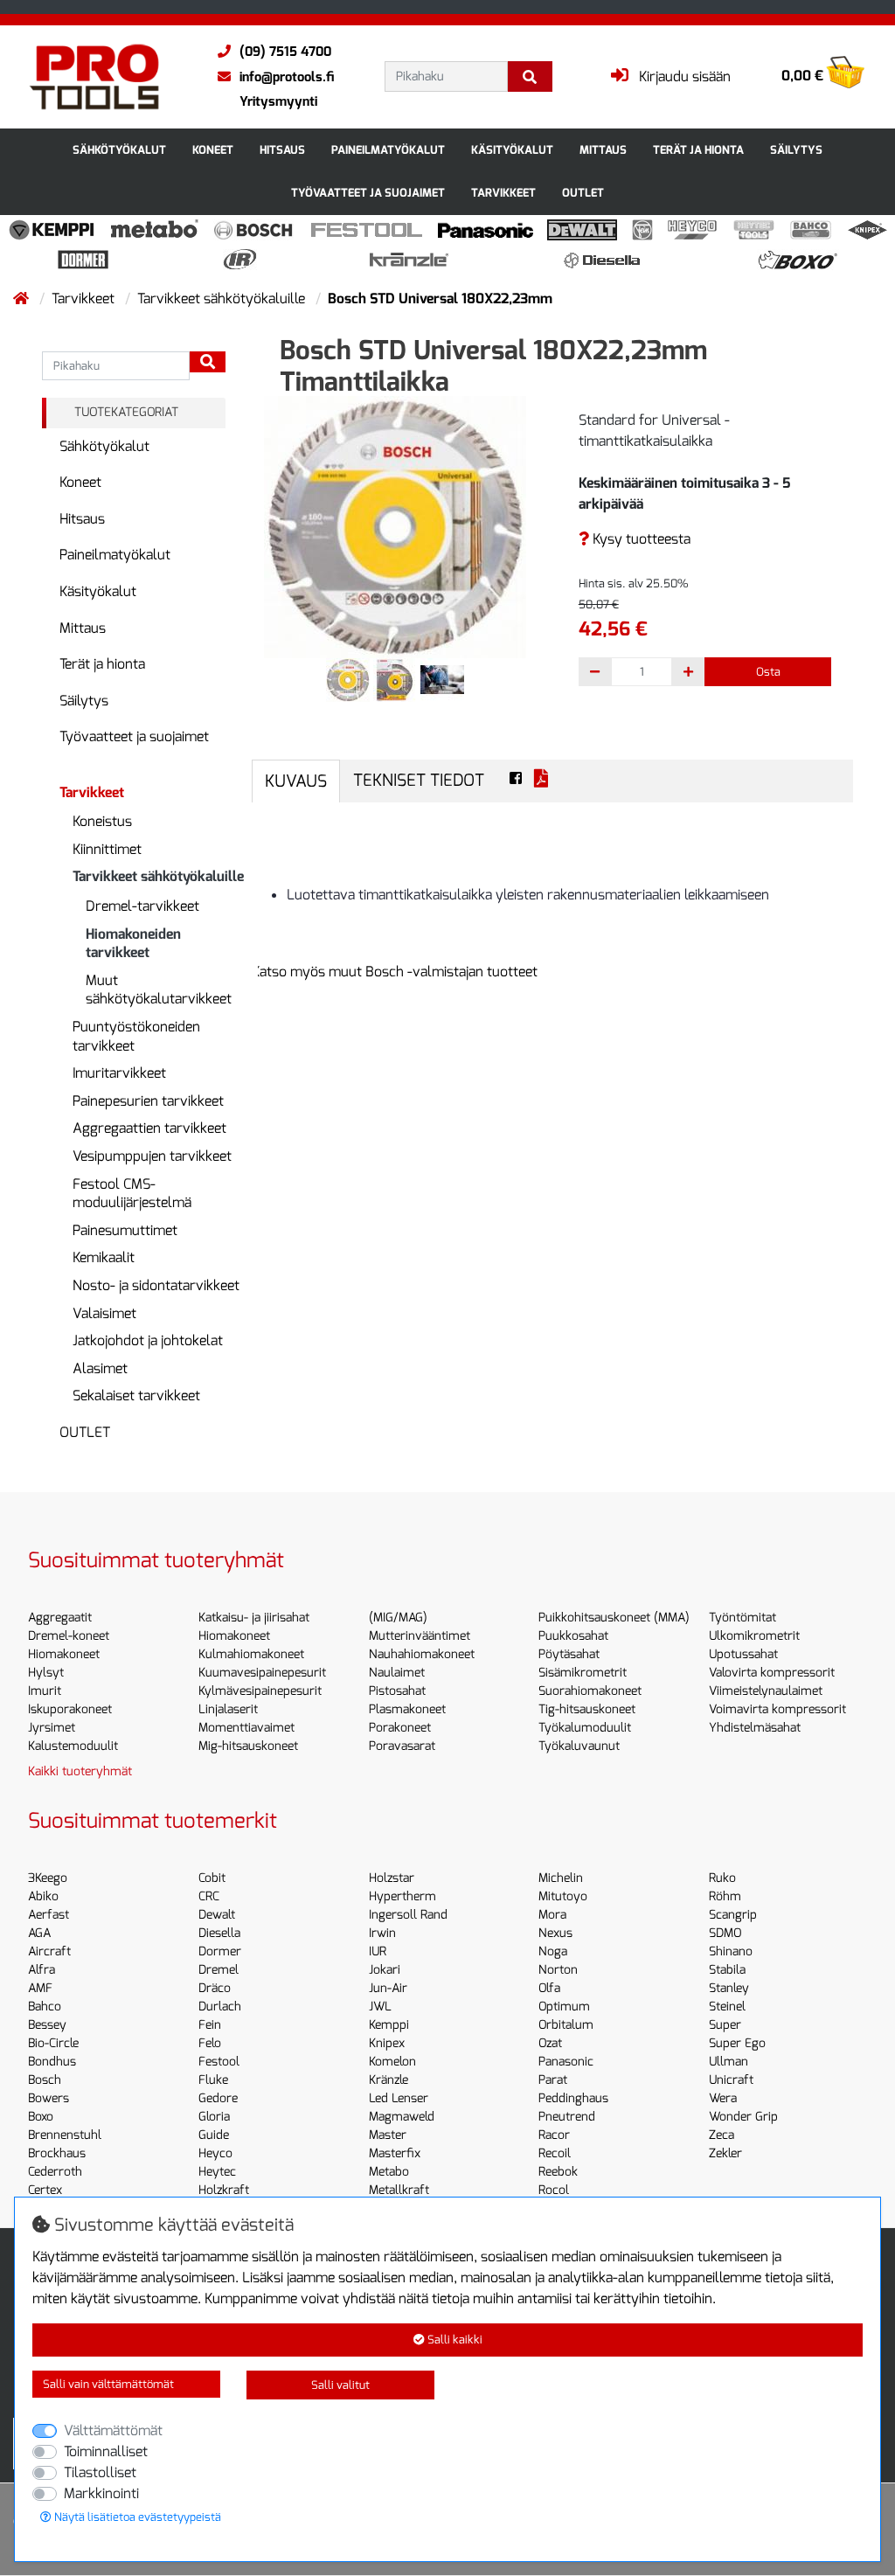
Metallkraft (399, 2190)
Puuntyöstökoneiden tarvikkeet (136, 1036)
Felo (210, 2043)
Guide (214, 2135)
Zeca (722, 2135)
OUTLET (583, 193)
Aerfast (49, 1915)
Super (725, 2025)
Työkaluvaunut (579, 1746)
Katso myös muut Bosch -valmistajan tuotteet (395, 972)
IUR (378, 1951)
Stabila (727, 1970)
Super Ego (737, 2043)
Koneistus (102, 821)
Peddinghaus (573, 2098)
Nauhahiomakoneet (422, 1654)
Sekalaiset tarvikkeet (136, 1396)
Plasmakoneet (407, 1709)
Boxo (41, 2117)
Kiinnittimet (107, 849)
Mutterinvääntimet (420, 1636)
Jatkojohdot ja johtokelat (148, 1340)
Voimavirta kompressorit (777, 1709)
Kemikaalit (104, 1257)
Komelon (392, 2062)
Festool (219, 2062)
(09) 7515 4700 (285, 52)
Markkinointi (101, 2493)
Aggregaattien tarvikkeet (149, 1128)
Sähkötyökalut (119, 150)
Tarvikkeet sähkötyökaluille (223, 299)
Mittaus (603, 150)
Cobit (212, 1878)
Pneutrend (567, 2117)
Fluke (213, 2080)
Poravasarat (402, 1746)
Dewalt (217, 1915)
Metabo (389, 2172)
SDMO (725, 1933)
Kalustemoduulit (73, 1746)
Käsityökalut (512, 150)
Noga (553, 1951)
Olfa (549, 1988)
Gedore (218, 2098)
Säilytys (796, 150)
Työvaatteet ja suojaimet (368, 193)
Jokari (385, 1970)
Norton (558, 1970)
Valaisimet (104, 1313)
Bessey (47, 2025)
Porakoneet (400, 1728)
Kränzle (389, 2080)
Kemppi (389, 2025)
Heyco (215, 2153)
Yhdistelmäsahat (755, 1728)
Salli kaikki (454, 2340)
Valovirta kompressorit (772, 1673)
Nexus (555, 1933)
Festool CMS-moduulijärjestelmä (132, 1194)
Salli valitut (340, 2385)
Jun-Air (388, 1988)
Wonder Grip (743, 2117)
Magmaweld (402, 2117)
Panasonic (566, 2062)
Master (388, 2135)
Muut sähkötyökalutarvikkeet (159, 990)
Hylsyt (46, 1673)
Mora (552, 1915)
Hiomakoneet (64, 1654)
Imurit (45, 1691)
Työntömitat (742, 1618)
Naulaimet (397, 1673)
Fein (210, 2025)
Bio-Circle (53, 2043)
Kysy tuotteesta (640, 539)
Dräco (215, 1988)
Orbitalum (566, 2025)
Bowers (49, 2098)
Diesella (219, 1933)
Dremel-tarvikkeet (142, 906)
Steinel (727, 2007)
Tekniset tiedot (419, 780)
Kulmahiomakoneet (251, 1654)
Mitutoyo (563, 1896)
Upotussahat (743, 1654)
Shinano (731, 1951)
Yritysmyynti (278, 101)
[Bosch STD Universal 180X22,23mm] (395, 526)
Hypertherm (402, 1896)
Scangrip (733, 1915)
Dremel (219, 1970)
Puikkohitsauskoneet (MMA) (614, 1618)
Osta (768, 672)
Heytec (217, 2172)
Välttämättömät (113, 2430)
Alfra (42, 1970)
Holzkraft (224, 2190)
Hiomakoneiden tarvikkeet (133, 944)
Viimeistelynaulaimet (766, 1691)
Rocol (554, 2190)
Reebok (558, 2172)
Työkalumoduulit (585, 1728)
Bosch (45, 2080)
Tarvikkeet (503, 193)
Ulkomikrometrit (754, 1636)
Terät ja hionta (698, 150)
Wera (723, 2098)
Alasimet (100, 1368)
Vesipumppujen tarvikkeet (152, 1156)
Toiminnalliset (106, 2451)
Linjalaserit (228, 1709)
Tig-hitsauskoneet (587, 1709)
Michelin (561, 1878)
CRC (209, 1896)
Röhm (725, 1896)
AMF (40, 1988)
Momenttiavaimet (246, 1728)
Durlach (220, 2007)
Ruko (722, 1878)
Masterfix (395, 2153)
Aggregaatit (60, 1618)
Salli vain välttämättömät (108, 2384)
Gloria (214, 2117)
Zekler (725, 2153)
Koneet (213, 150)
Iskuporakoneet (70, 1709)
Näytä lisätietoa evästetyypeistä (136, 2517)
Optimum (564, 2007)
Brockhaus (57, 2153)
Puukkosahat (573, 1636)
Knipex (387, 2043)
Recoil (555, 2153)
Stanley (729, 1988)
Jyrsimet (52, 1728)
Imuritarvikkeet (119, 1073)
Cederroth (55, 2172)
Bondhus (52, 2062)
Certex (45, 2190)
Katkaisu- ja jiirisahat (254, 1618)
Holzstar (392, 1878)
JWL (380, 2007)
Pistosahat (397, 1691)
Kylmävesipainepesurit (260, 1691)
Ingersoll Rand (408, 1915)
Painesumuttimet (125, 1230)
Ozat (550, 2043)
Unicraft (731, 2080)
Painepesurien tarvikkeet (148, 1101)
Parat (553, 2080)
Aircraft (49, 1951)
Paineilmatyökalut (388, 150)
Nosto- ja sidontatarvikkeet (156, 1285)
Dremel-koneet (69, 1636)
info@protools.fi (287, 77)
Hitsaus (282, 150)
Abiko (43, 1896)
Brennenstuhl (65, 2135)
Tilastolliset (100, 2472)
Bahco (45, 2007)
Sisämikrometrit (583, 1673)
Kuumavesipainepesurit (262, 1673)
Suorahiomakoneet (590, 1691)
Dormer (220, 1951)
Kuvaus (296, 781)
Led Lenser (399, 2098)
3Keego (48, 1878)
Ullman (728, 2062)
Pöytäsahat (569, 1654)
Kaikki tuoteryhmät (80, 1771)
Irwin (382, 1933)
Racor (554, 2135)
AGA (39, 1933)
